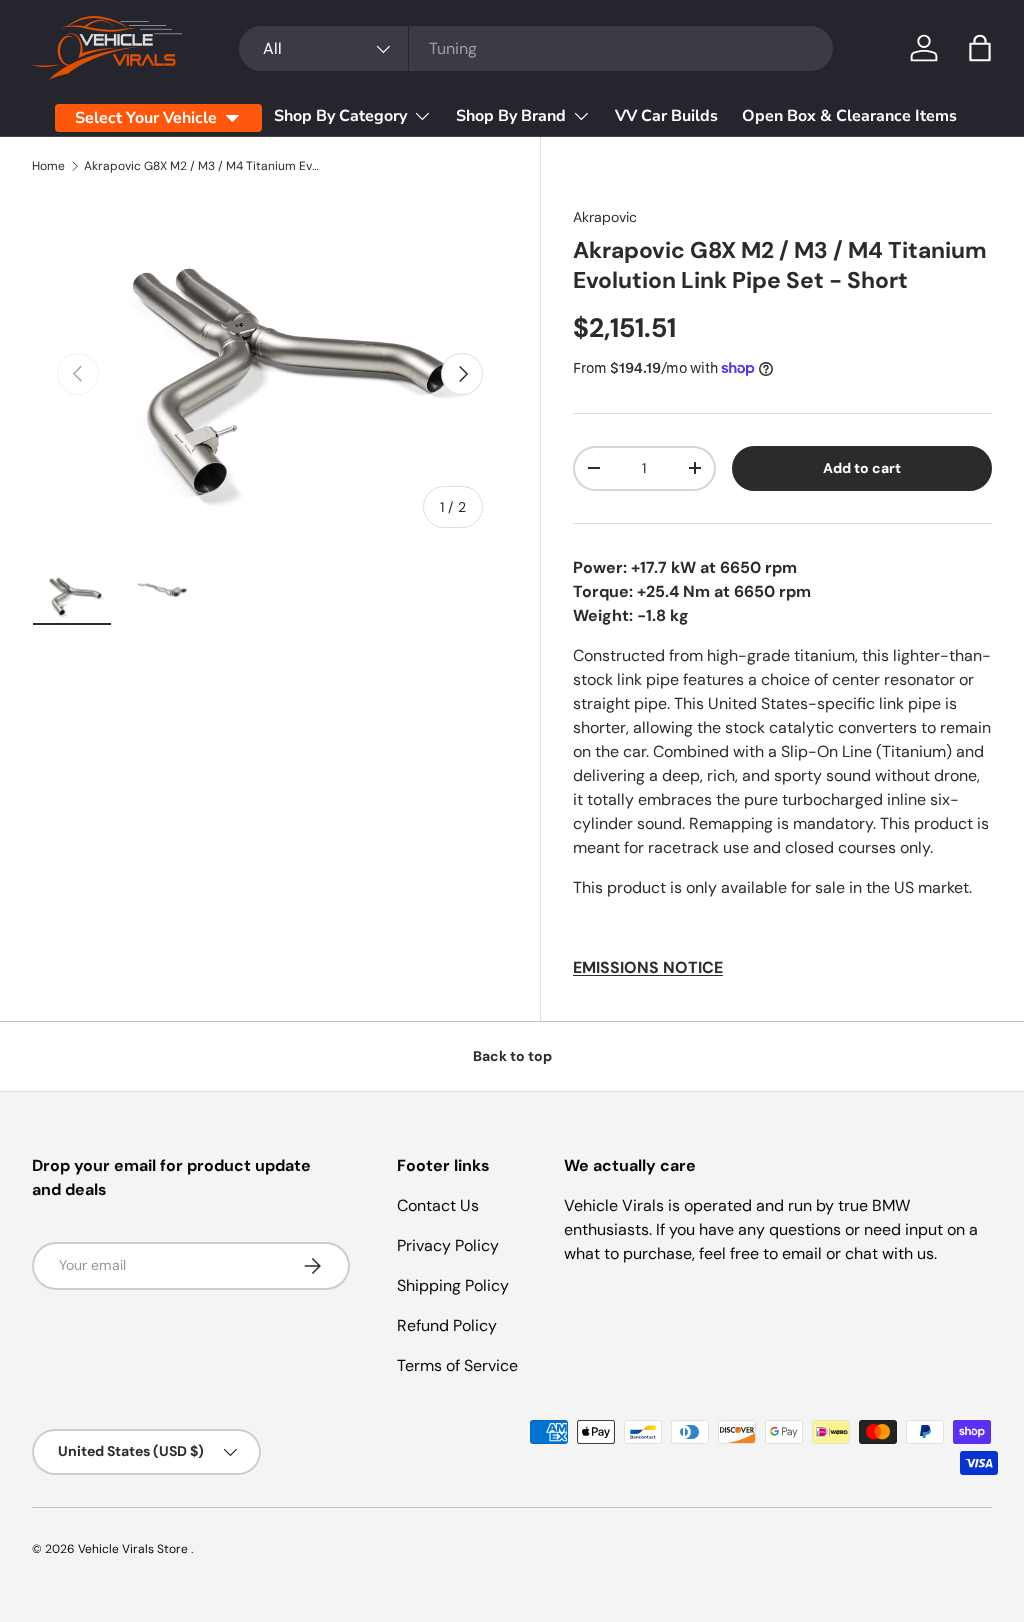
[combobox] (536, 48)
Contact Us (438, 1205)
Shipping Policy (453, 1285)
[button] (980, 48)
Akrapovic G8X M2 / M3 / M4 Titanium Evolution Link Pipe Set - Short (204, 166)
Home (48, 166)
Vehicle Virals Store (134, 1549)
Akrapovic (605, 217)
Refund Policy (447, 1325)
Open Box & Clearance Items (849, 116)
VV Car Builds (666, 116)
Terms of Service (457, 1365)
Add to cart (862, 468)
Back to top (512, 1056)
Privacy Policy (448, 1245)
